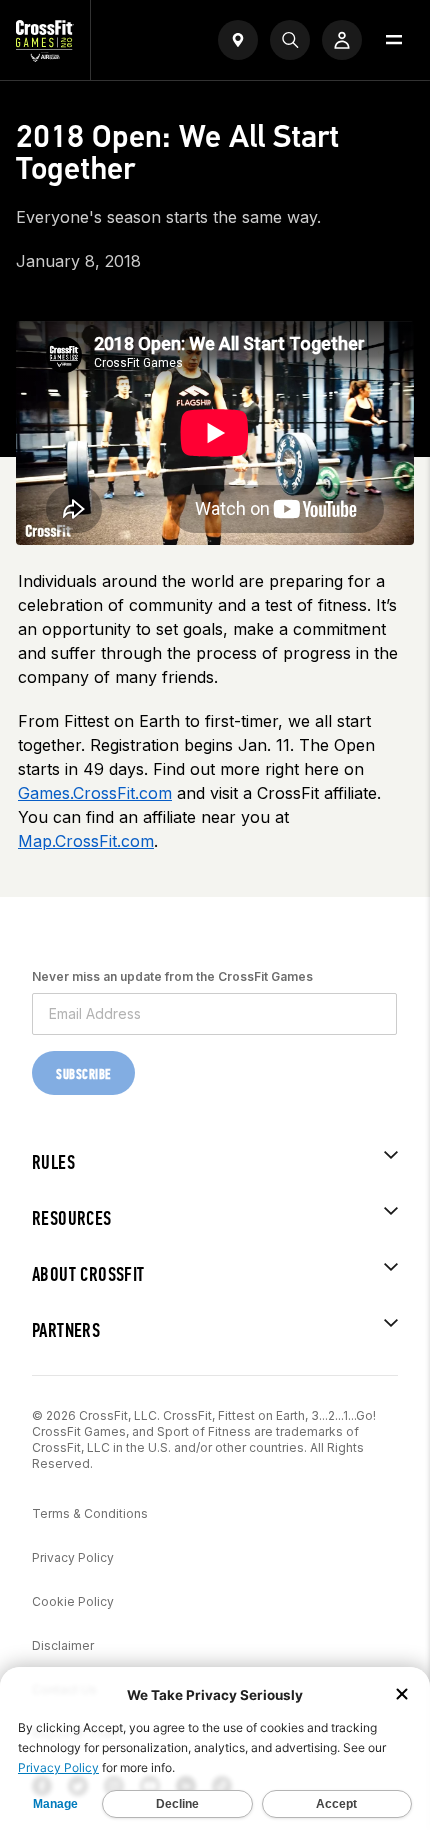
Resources (72, 1218)
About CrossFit (88, 1274)
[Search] (290, 40)
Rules (53, 1162)
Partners (66, 1330)
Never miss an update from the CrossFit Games (172, 976)
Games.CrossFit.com (95, 793)
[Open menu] (394, 40)
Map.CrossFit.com (86, 841)
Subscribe (83, 1074)
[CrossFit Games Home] (45, 56)
